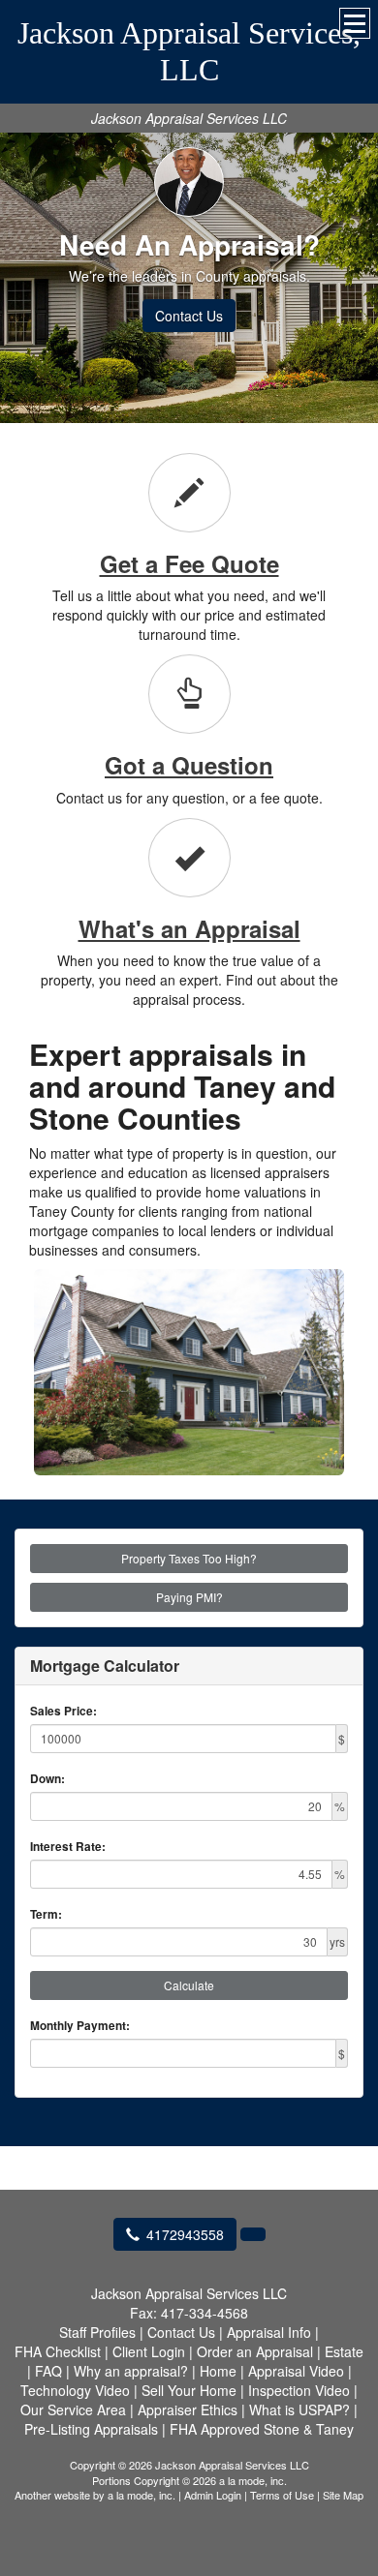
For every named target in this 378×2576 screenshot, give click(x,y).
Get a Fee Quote (189, 563)
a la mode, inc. (142, 2495)
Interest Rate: (68, 1847)
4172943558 (185, 2234)
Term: (46, 1914)
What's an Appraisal (189, 928)
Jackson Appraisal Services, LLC (189, 51)
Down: (47, 1779)
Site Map (343, 2495)
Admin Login (213, 2495)
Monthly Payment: (80, 2026)
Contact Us (189, 316)
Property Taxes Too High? (189, 1558)
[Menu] (355, 23)
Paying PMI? (189, 1597)
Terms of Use (282, 2495)
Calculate (189, 1985)
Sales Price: (63, 1711)
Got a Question (189, 765)
